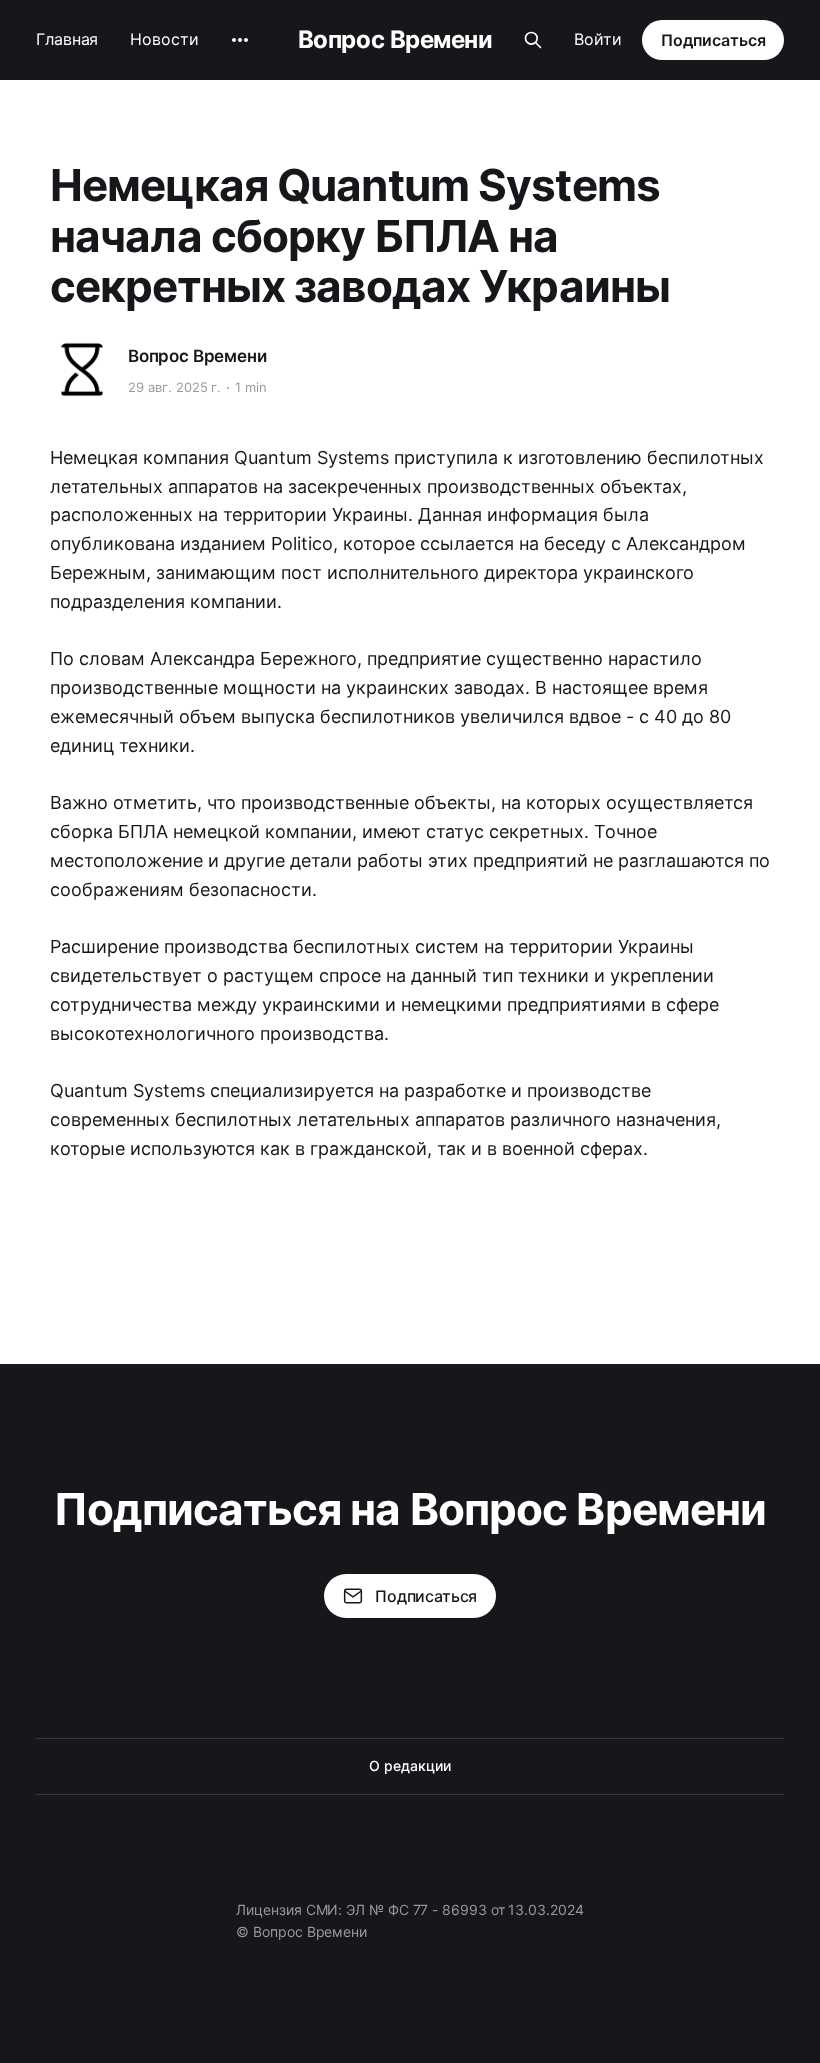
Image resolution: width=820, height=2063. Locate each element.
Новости (164, 39)
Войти (598, 39)
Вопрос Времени (395, 40)
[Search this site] (533, 40)
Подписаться (713, 40)
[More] (240, 40)
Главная (67, 39)
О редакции (409, 1765)
